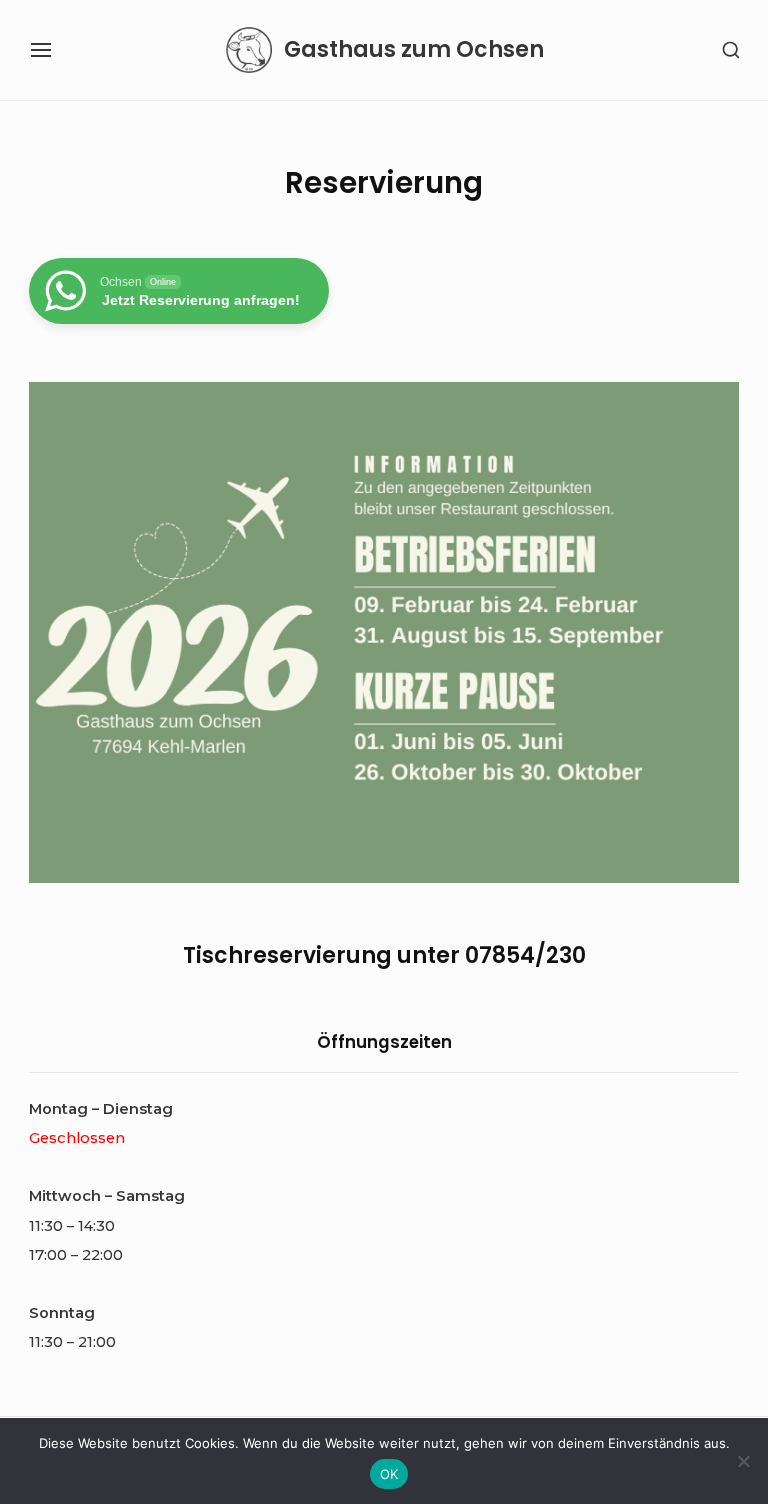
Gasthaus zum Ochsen (414, 50)
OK (389, 1474)
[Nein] (743, 1461)
